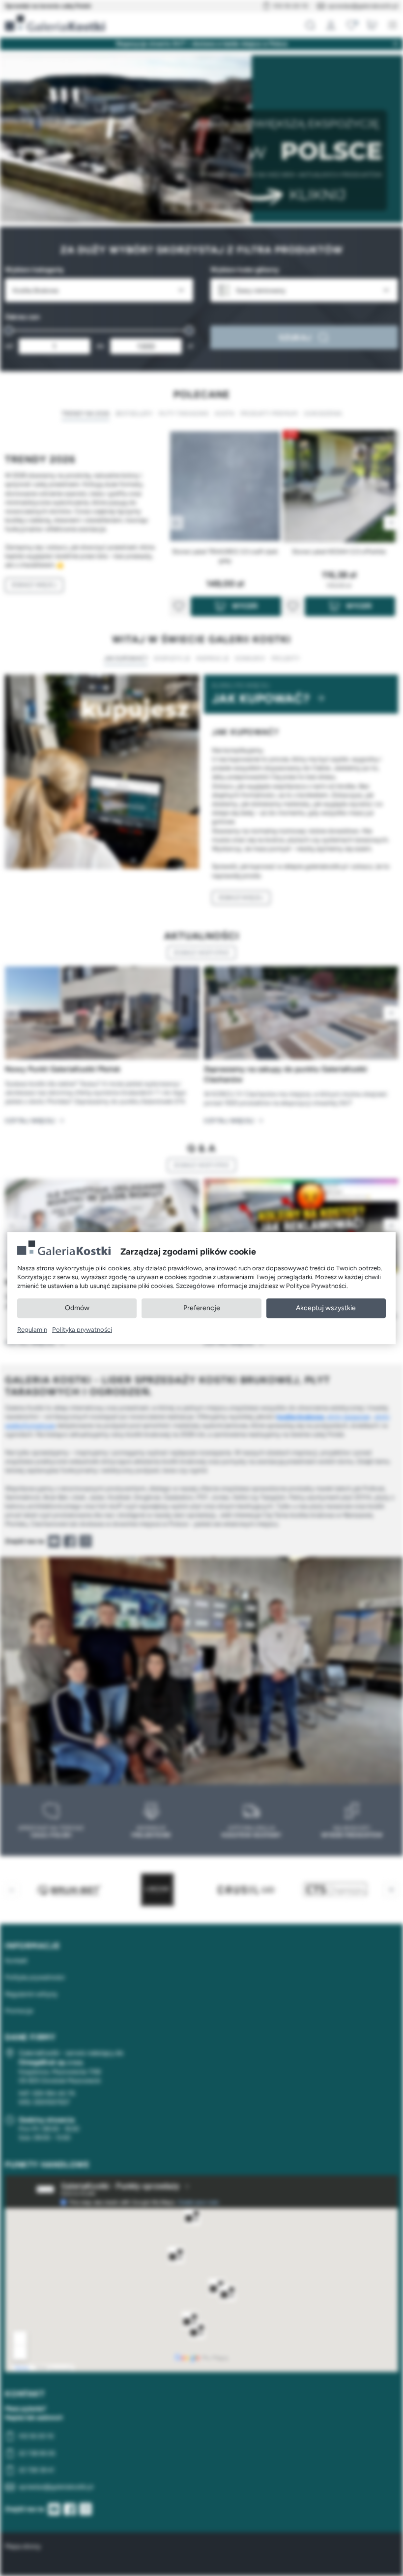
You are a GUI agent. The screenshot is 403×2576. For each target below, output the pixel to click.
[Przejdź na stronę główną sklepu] (55, 23)
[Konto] (331, 25)
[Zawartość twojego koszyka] (372, 25)
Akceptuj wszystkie (326, 1308)
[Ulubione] (351, 25)
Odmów (77, 1308)
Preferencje (202, 1308)
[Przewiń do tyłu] (12, 1013)
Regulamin (32, 1330)
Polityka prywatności (82, 1330)
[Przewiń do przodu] (391, 1013)
